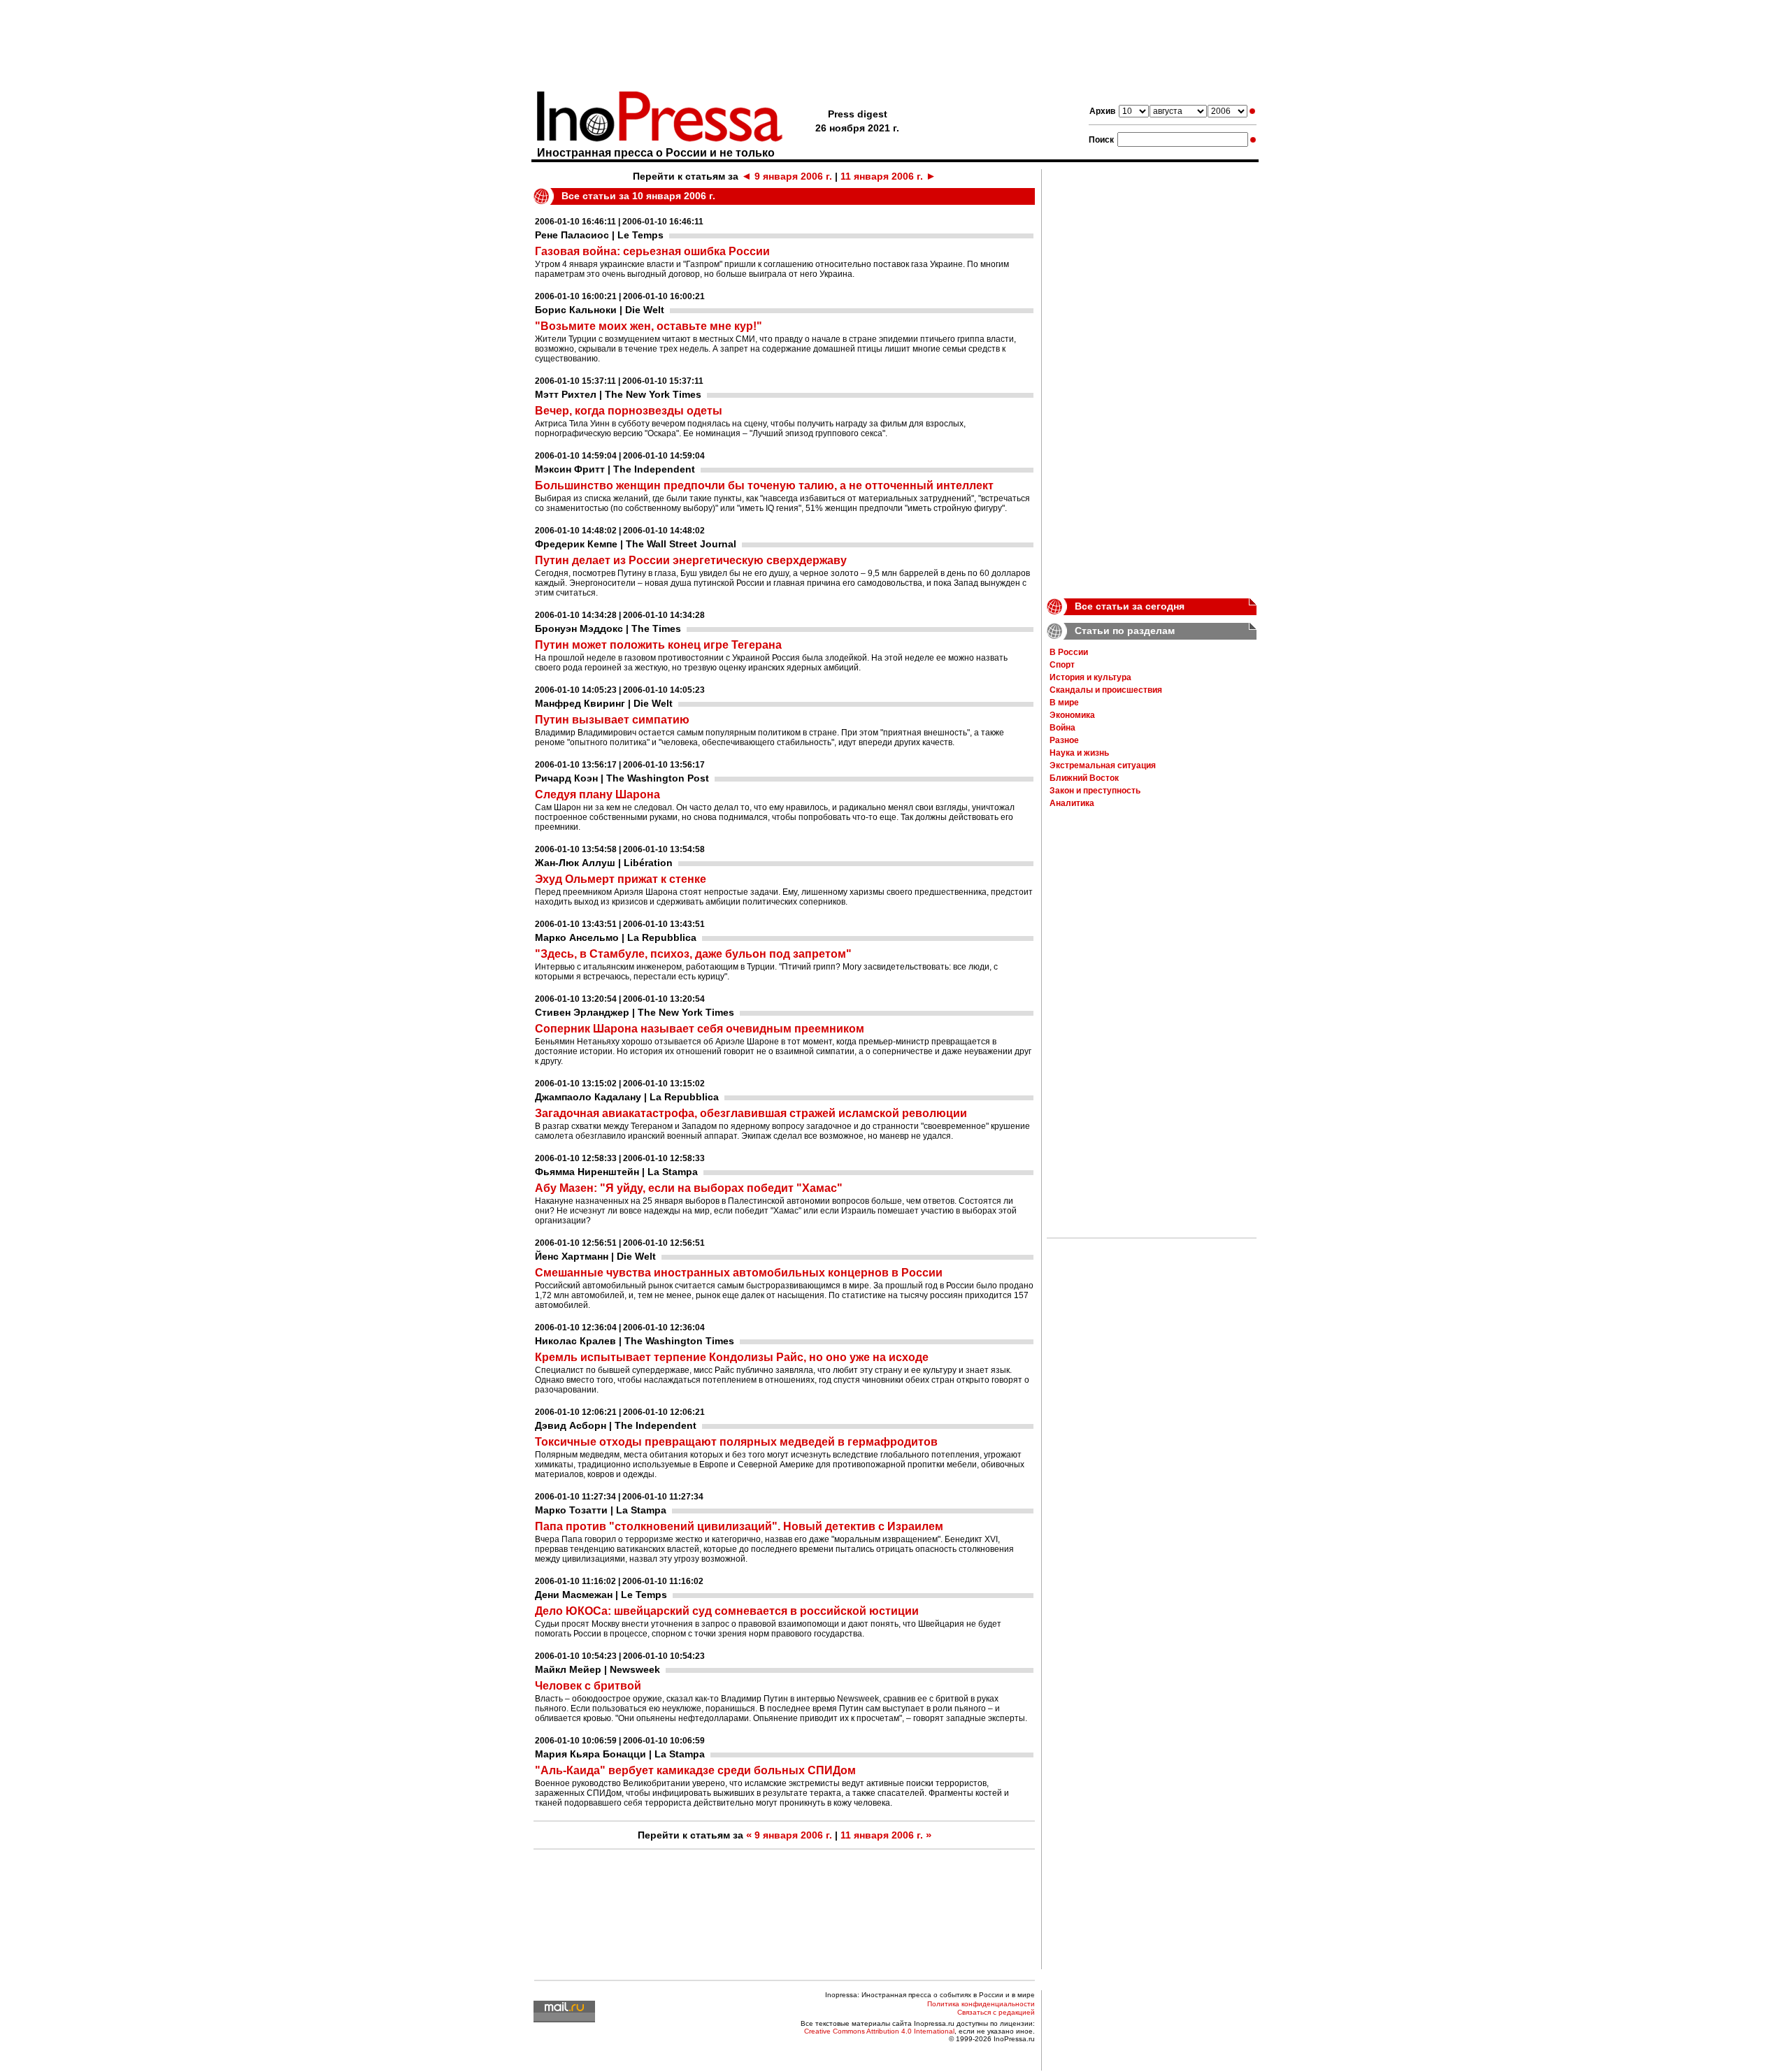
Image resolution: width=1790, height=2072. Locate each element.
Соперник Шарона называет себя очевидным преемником (700, 1029)
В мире (1064, 703)
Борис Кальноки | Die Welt (600, 310)
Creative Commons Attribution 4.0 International (879, 2031)
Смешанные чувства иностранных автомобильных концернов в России (739, 1273)
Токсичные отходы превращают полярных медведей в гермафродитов (736, 1442)
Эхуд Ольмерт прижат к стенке (621, 879)
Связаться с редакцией (996, 2012)
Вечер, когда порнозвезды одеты (629, 411)
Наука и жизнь (1079, 753)
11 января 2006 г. (888, 176)
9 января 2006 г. (787, 176)
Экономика (1072, 715)
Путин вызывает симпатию (612, 720)
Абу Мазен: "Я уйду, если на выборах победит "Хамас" (689, 1188)
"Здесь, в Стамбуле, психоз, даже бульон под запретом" (693, 954)
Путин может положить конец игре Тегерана (658, 645)
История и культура (1090, 677)
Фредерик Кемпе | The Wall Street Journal (636, 544)
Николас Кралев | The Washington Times (635, 1341)
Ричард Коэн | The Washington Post (622, 778)
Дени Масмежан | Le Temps (601, 1595)
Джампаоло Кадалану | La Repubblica (627, 1097)
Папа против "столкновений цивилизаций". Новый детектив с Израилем (739, 1526)
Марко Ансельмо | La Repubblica (616, 937)
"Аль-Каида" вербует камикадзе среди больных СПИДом (695, 1770)
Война (1062, 728)
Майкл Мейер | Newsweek (597, 1669)
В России (1069, 652)
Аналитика (1072, 803)
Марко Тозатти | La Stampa (601, 1510)
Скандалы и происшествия (1106, 690)
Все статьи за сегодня (1130, 606)
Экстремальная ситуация (1103, 765)
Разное (1064, 740)
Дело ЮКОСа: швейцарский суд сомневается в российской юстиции (727, 1611)
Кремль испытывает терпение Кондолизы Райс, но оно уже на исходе (732, 1357)
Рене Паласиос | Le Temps (599, 235)
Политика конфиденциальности (981, 2004)
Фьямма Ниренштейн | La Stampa (616, 1172)
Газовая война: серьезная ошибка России (652, 251)
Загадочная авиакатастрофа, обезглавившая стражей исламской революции (751, 1113)
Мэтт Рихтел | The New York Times (618, 394)
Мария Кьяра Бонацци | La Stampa (620, 1754)
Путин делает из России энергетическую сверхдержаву (691, 560)
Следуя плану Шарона (597, 794)
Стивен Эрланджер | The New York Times (635, 1012)
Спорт (1062, 665)
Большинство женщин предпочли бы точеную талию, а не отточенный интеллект (764, 485)
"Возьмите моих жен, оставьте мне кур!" (649, 326)
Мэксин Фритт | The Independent (615, 469)
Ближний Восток (1084, 778)
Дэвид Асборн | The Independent (616, 1425)
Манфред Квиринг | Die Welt (604, 703)
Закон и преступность (1095, 791)
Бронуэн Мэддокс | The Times (608, 628)
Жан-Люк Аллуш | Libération (604, 863)
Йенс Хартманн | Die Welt (595, 1256)
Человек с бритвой (588, 1686)
